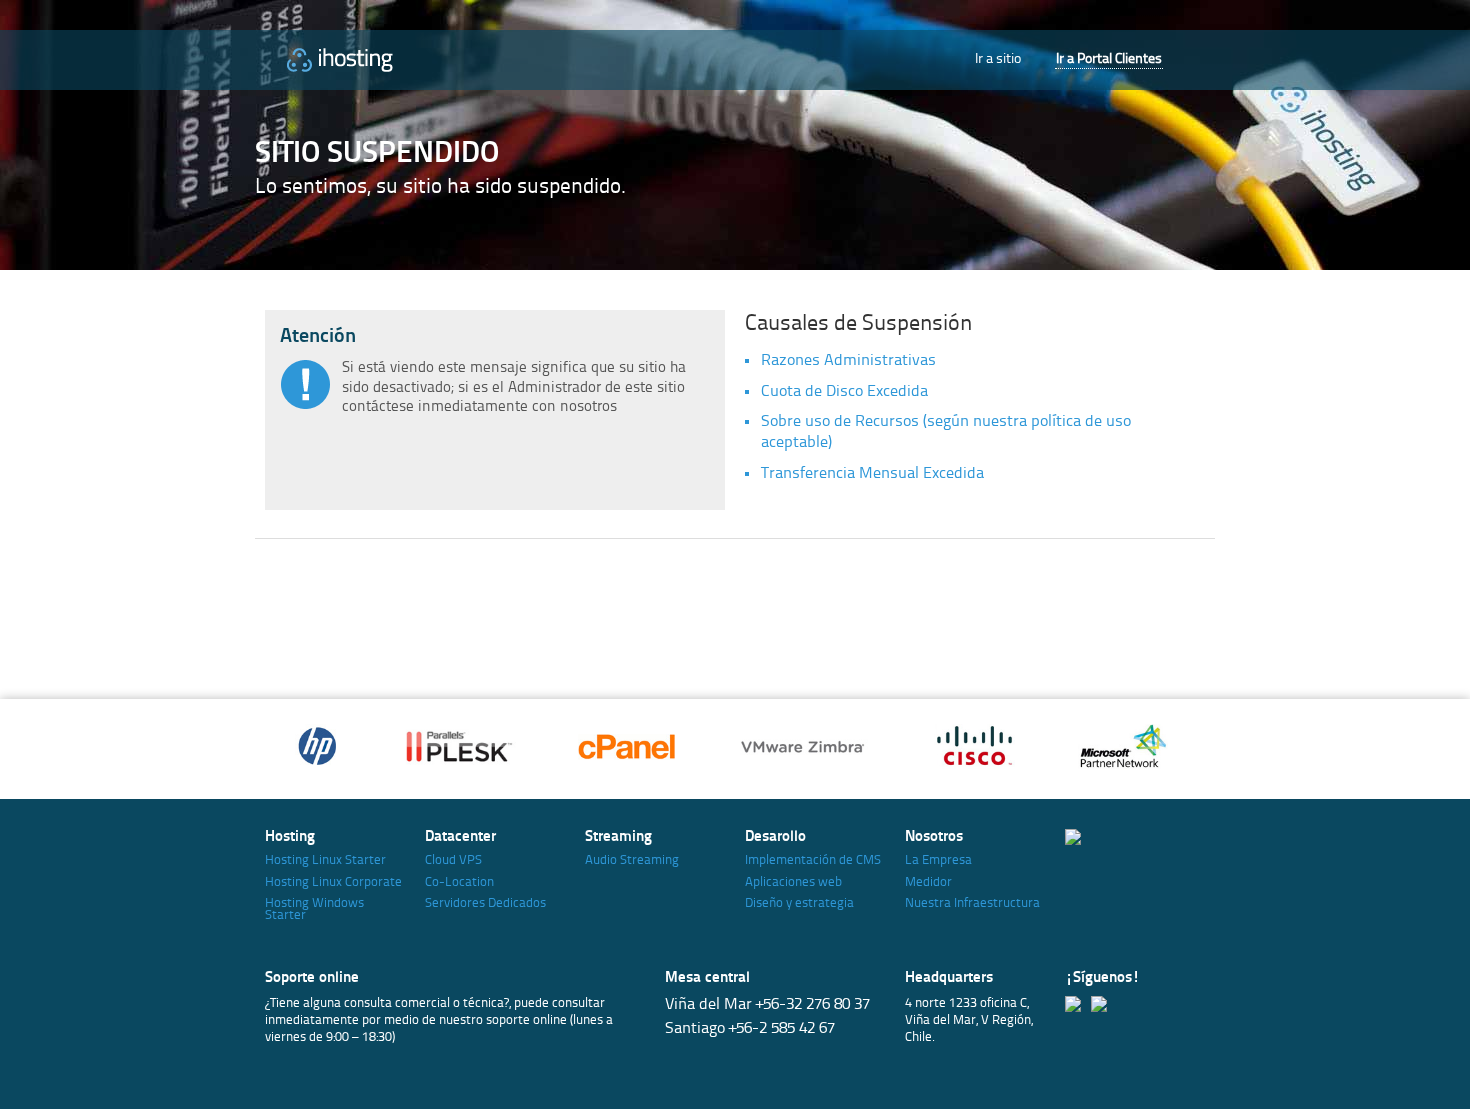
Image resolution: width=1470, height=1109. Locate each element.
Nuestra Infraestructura (972, 903)
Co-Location (459, 882)
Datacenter (460, 837)
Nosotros (934, 837)
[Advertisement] (709, 614)
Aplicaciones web (793, 882)
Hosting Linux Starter (325, 860)
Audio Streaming (632, 860)
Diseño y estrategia (799, 903)
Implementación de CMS (813, 860)
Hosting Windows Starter (314, 909)
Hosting (290, 837)
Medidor (928, 882)
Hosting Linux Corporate (333, 882)
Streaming (618, 837)
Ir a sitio (998, 59)
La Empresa (938, 860)
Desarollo (775, 837)
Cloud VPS (453, 860)
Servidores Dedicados (485, 903)
